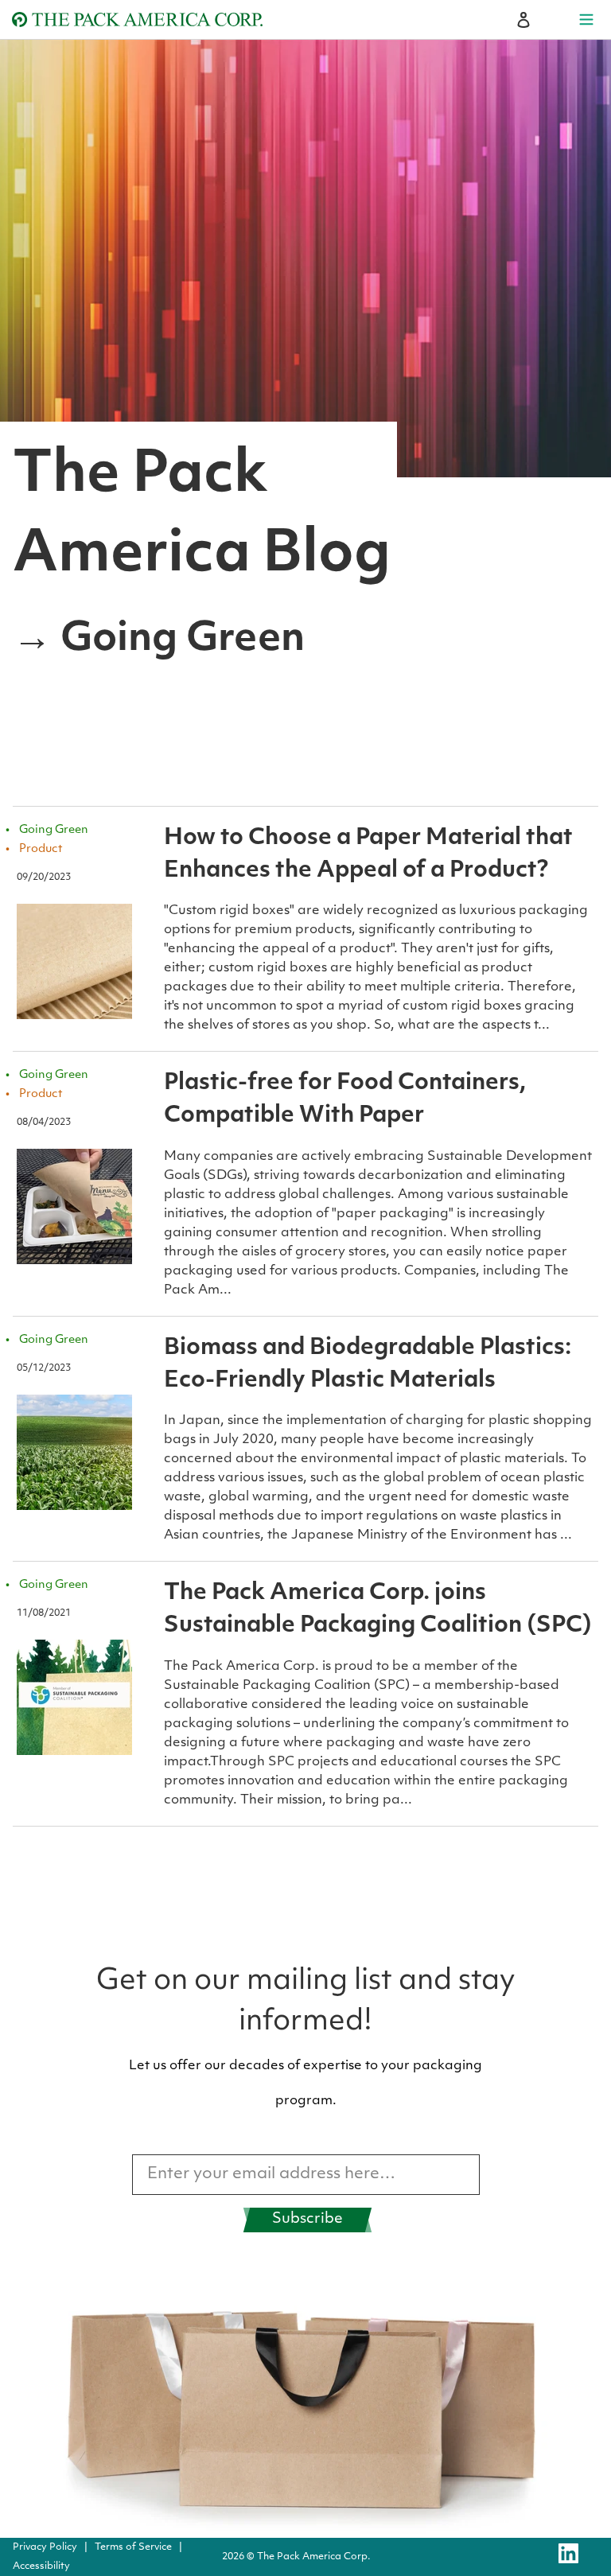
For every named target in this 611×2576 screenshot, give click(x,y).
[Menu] (586, 20)
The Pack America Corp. (313, 2557)
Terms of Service (133, 2547)
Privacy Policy (45, 2547)
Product (41, 849)
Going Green (54, 830)
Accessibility (41, 2566)
